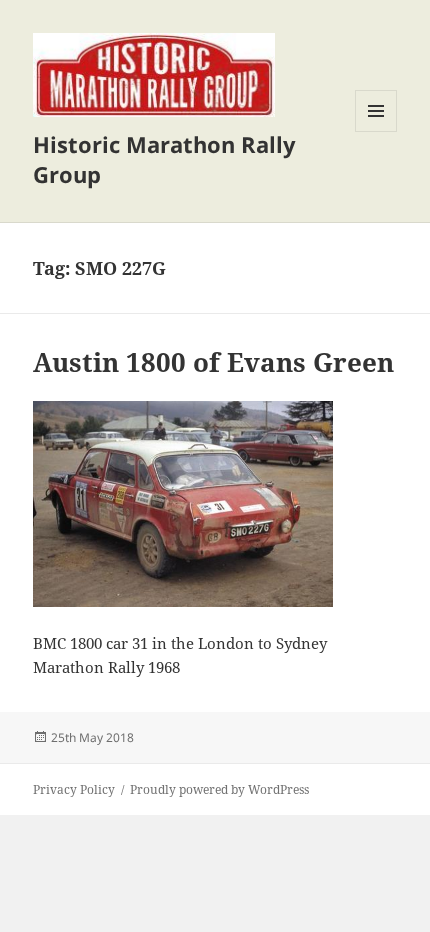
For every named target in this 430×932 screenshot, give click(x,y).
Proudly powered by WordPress (219, 789)
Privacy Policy (74, 789)
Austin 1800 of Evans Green (213, 362)
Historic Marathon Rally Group (164, 159)
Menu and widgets (376, 131)
